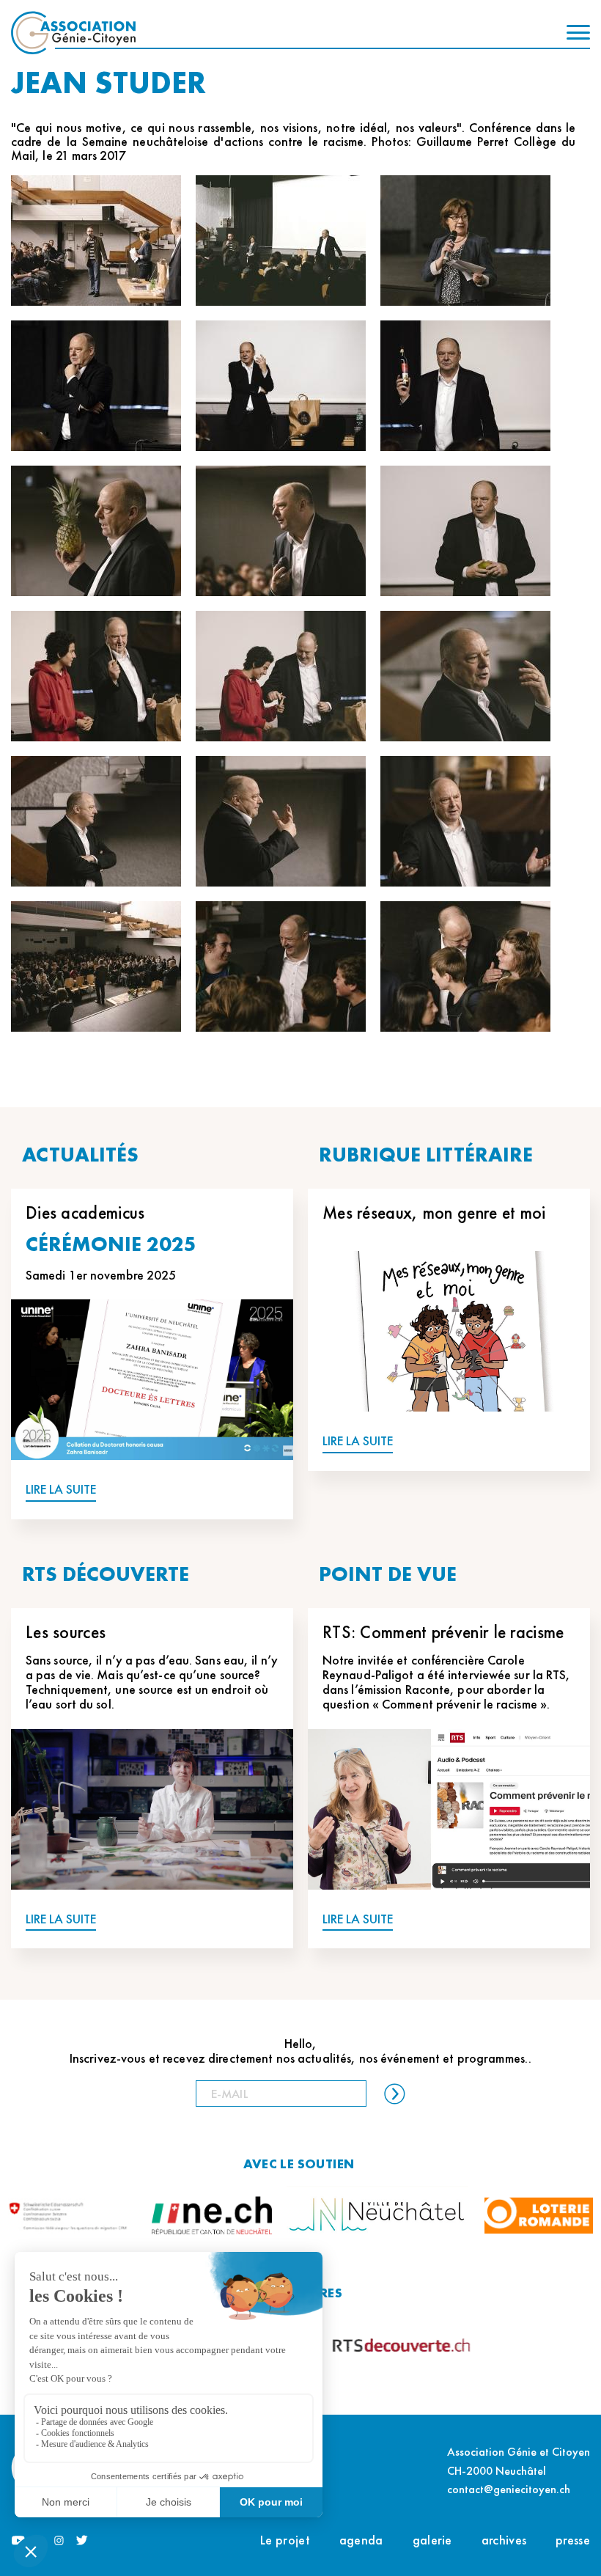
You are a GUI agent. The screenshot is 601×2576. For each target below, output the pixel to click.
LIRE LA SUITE (61, 1490)
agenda (361, 2540)
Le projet (285, 2540)
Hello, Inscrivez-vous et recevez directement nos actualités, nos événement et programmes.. (300, 2051)
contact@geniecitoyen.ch (509, 2489)
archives (504, 2540)
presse (573, 2540)
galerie (432, 2540)
